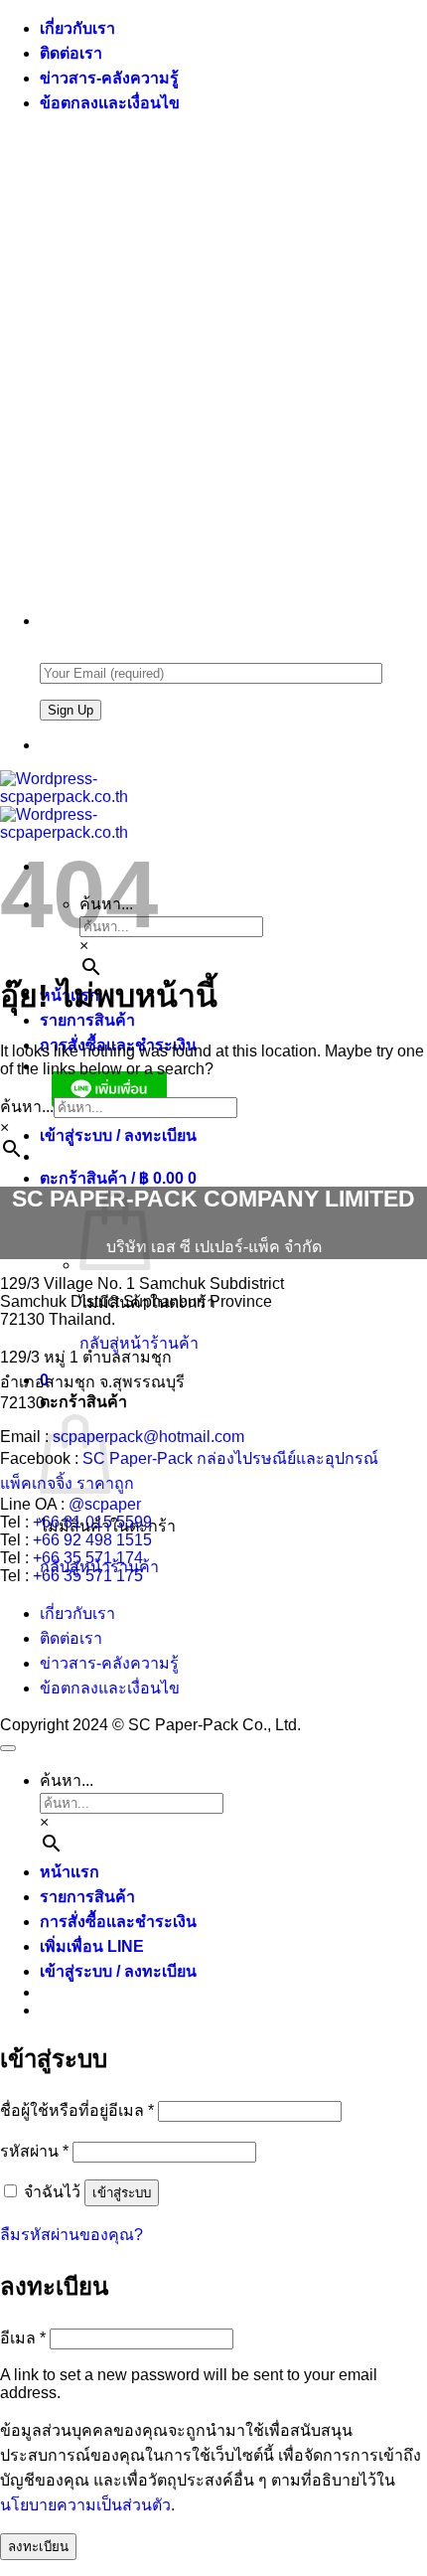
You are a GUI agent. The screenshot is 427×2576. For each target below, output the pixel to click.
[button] (118, 1135)
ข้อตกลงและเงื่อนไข (110, 103)
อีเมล (23, 2338)
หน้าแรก (70, 1872)
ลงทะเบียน (38, 2547)
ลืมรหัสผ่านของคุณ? (71, 2235)
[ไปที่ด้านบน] (8, 1748)
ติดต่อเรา (71, 53)
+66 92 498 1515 (92, 1540)
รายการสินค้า (87, 1897)
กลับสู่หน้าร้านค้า (139, 1343)
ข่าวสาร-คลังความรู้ (109, 78)
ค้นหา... (27, 1107)
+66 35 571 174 (88, 1558)
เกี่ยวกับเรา (77, 28)
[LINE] (48, 745)
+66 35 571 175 (88, 1576)
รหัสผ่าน (34, 2151)
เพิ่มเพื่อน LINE (92, 1946)
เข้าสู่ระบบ (122, 2193)
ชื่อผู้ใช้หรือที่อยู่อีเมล (77, 2110)
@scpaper (105, 1504)
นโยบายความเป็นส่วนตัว (85, 2505)
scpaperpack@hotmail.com (148, 1437)
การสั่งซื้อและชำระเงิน (118, 1922)
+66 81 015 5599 (92, 1522)
